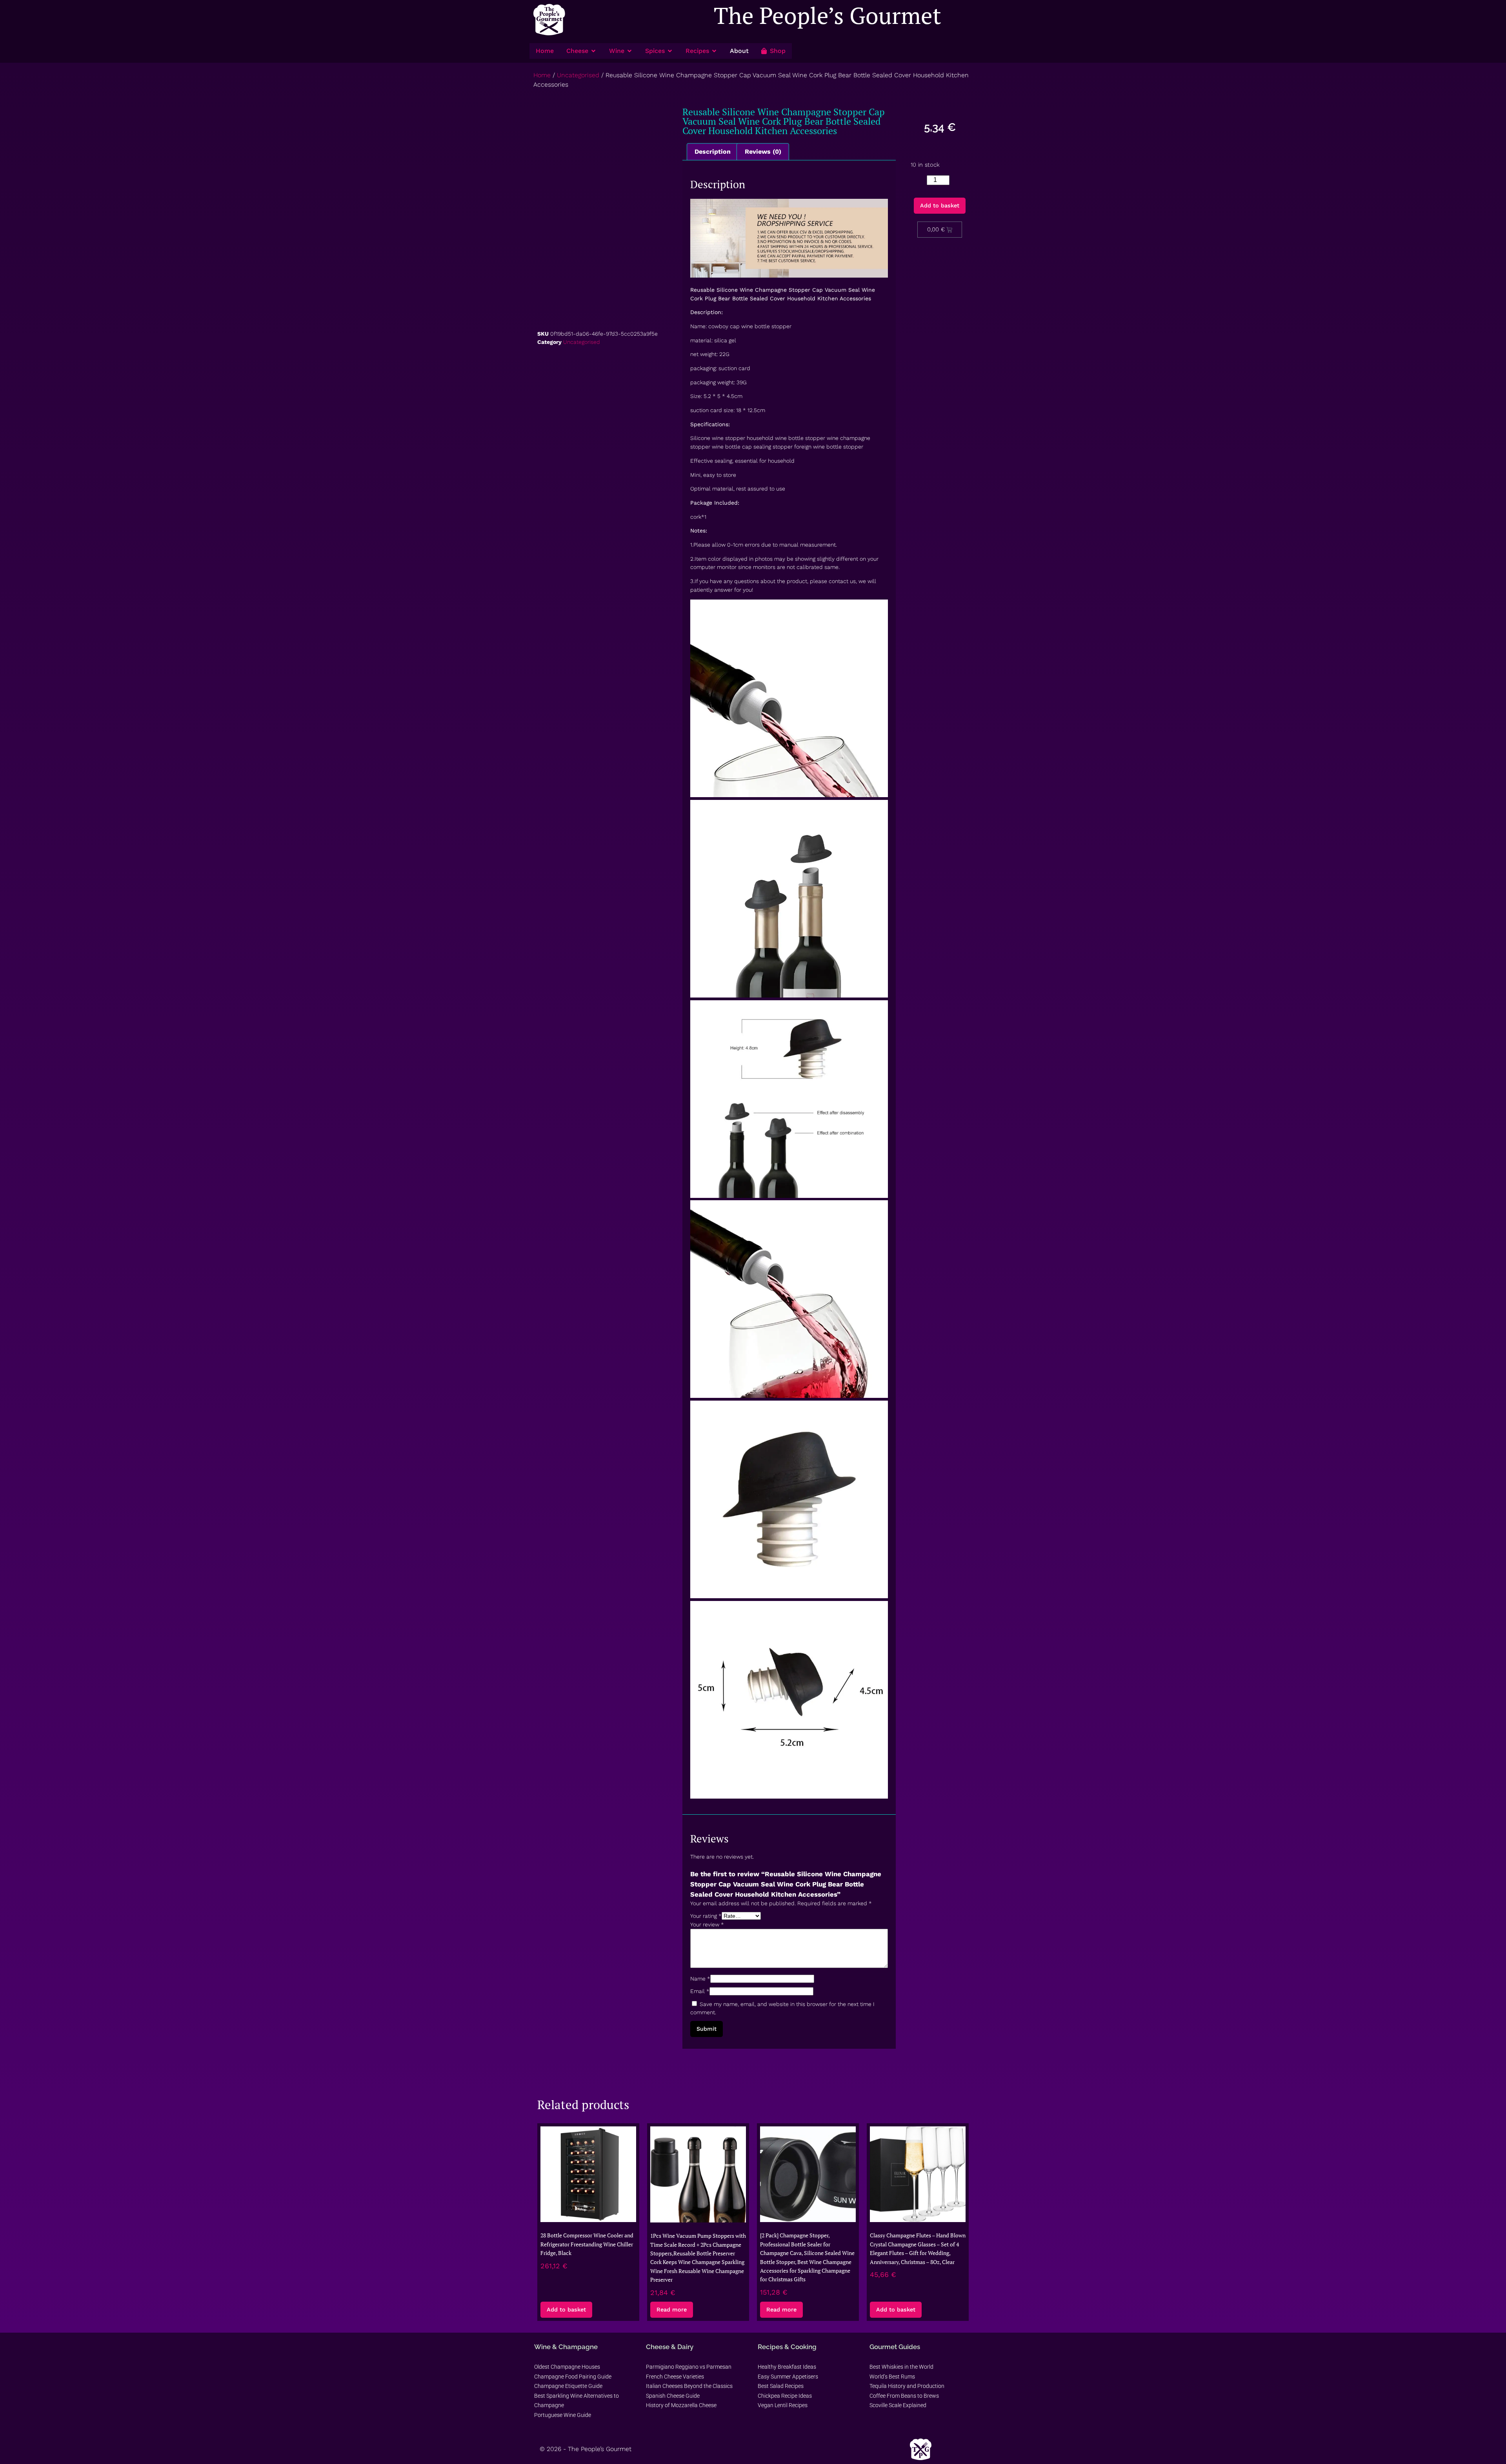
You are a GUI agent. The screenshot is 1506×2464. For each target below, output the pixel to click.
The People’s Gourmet (828, 15)
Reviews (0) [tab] (763, 152)
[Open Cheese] (593, 51)
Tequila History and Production (907, 2386)
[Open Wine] (629, 51)
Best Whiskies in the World (901, 2367)
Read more (672, 2310)
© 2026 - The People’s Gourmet (586, 2449)
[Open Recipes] (714, 51)
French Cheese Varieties (675, 2377)
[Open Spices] (670, 51)
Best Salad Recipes (781, 2386)
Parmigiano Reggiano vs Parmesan (689, 2367)
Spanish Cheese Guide (673, 2396)
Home (542, 75)
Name (700, 1979)
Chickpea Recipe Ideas (785, 2396)
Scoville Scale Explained (898, 2405)
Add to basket (940, 205)
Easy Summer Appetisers (788, 2377)
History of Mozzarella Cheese (681, 2405)
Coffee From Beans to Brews (904, 2396)
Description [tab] (713, 152)
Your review (707, 1924)
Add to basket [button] (566, 2310)
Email (700, 1991)
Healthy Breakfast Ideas (787, 2367)
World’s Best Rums (892, 2377)
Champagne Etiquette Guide (568, 2386)
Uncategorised (578, 75)
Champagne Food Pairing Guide (573, 2377)
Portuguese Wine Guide (563, 2415)
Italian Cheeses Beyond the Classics (689, 2386)
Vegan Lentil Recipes (783, 2405)
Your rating (706, 1916)
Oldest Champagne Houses (567, 2367)
